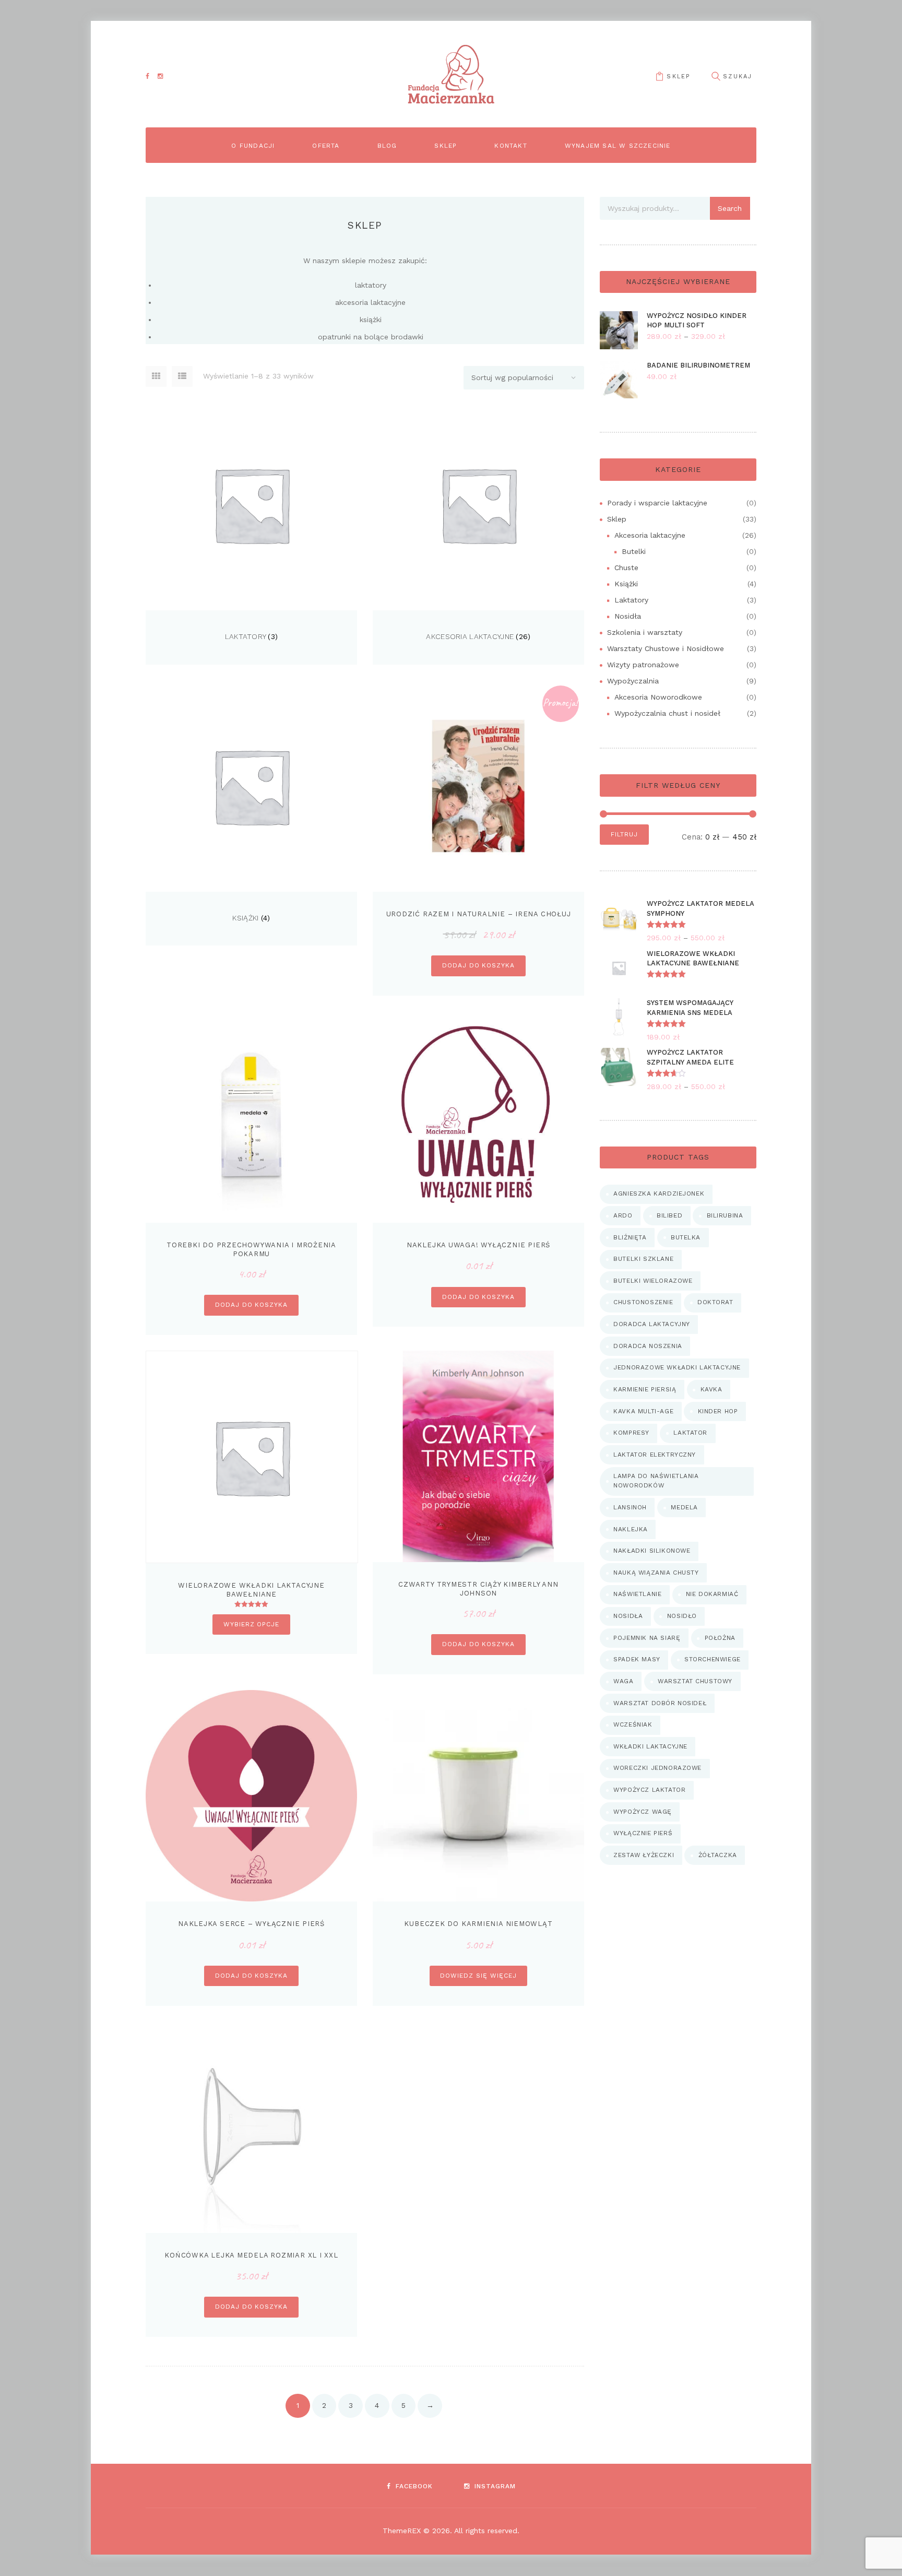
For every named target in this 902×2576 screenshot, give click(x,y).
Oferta (326, 146)
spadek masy (637, 1659)
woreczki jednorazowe (657, 1768)
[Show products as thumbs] (156, 376)
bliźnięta (630, 1237)
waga (623, 1681)
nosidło (682, 1616)
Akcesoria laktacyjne (470, 636)
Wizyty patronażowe (643, 665)
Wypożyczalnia (633, 681)
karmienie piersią (645, 1389)
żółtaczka (718, 1855)
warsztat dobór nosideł (660, 1703)
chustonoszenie (643, 1302)
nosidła (628, 1616)
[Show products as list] (182, 376)
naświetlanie (637, 1594)
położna (720, 1638)
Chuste (626, 568)
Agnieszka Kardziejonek (659, 1194)
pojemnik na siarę (647, 1638)
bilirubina (725, 1215)
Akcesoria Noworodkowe (658, 697)
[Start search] (716, 76)
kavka (711, 1389)
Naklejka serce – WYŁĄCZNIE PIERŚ (251, 1924)
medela (684, 1507)
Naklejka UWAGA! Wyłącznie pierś (478, 1245)
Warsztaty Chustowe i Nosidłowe (666, 648)
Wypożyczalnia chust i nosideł (667, 713)
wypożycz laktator (649, 1790)
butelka (686, 1237)
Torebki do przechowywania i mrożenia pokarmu (251, 1249)
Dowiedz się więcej (478, 1976)
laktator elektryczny (655, 1455)
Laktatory (246, 636)
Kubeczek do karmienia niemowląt (478, 1924)
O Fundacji (253, 146)
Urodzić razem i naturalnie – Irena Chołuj (479, 914)
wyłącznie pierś (643, 1833)
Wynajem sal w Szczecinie (618, 146)
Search (730, 208)
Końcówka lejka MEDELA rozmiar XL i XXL (251, 2255)
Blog (387, 146)
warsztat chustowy (695, 1681)
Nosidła (628, 616)
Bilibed (669, 1215)
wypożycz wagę (643, 1812)
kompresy (631, 1433)
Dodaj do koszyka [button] (478, 965)
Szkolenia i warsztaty (645, 632)
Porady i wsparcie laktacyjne (657, 503)
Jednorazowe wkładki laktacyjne (677, 1367)
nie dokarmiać (712, 1594)
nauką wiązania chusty (656, 1573)
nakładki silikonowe (652, 1551)
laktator (690, 1433)
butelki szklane (643, 1259)
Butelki (634, 551)
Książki (245, 918)
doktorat (715, 1302)
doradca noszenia (648, 1346)
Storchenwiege (713, 1659)
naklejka (631, 1529)
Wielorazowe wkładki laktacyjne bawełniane (251, 1590)
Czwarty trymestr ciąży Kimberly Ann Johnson (478, 1589)
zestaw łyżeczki (644, 1855)
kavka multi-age (643, 1411)
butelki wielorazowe (653, 1281)
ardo (623, 1215)
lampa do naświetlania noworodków (656, 1481)
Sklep (678, 76)
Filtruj (624, 834)
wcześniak (633, 1724)
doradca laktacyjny (652, 1324)
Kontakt (511, 146)
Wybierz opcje (251, 1624)
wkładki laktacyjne (650, 1746)
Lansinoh (630, 1507)
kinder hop (718, 1411)
